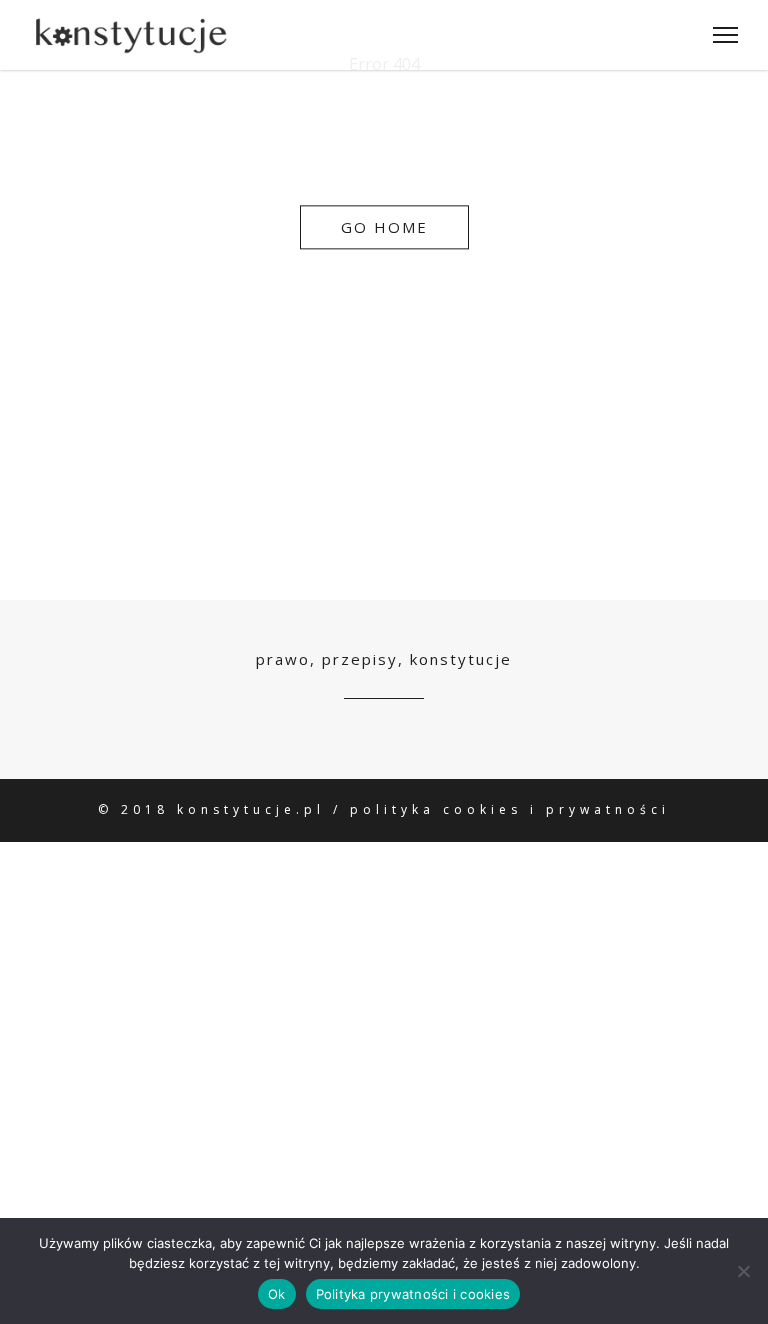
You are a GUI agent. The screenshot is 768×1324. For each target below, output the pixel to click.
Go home (384, 227)
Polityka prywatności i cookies (413, 1294)
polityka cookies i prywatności (510, 809)
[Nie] (743, 1271)
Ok (277, 1294)
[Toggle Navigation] (719, 35)
